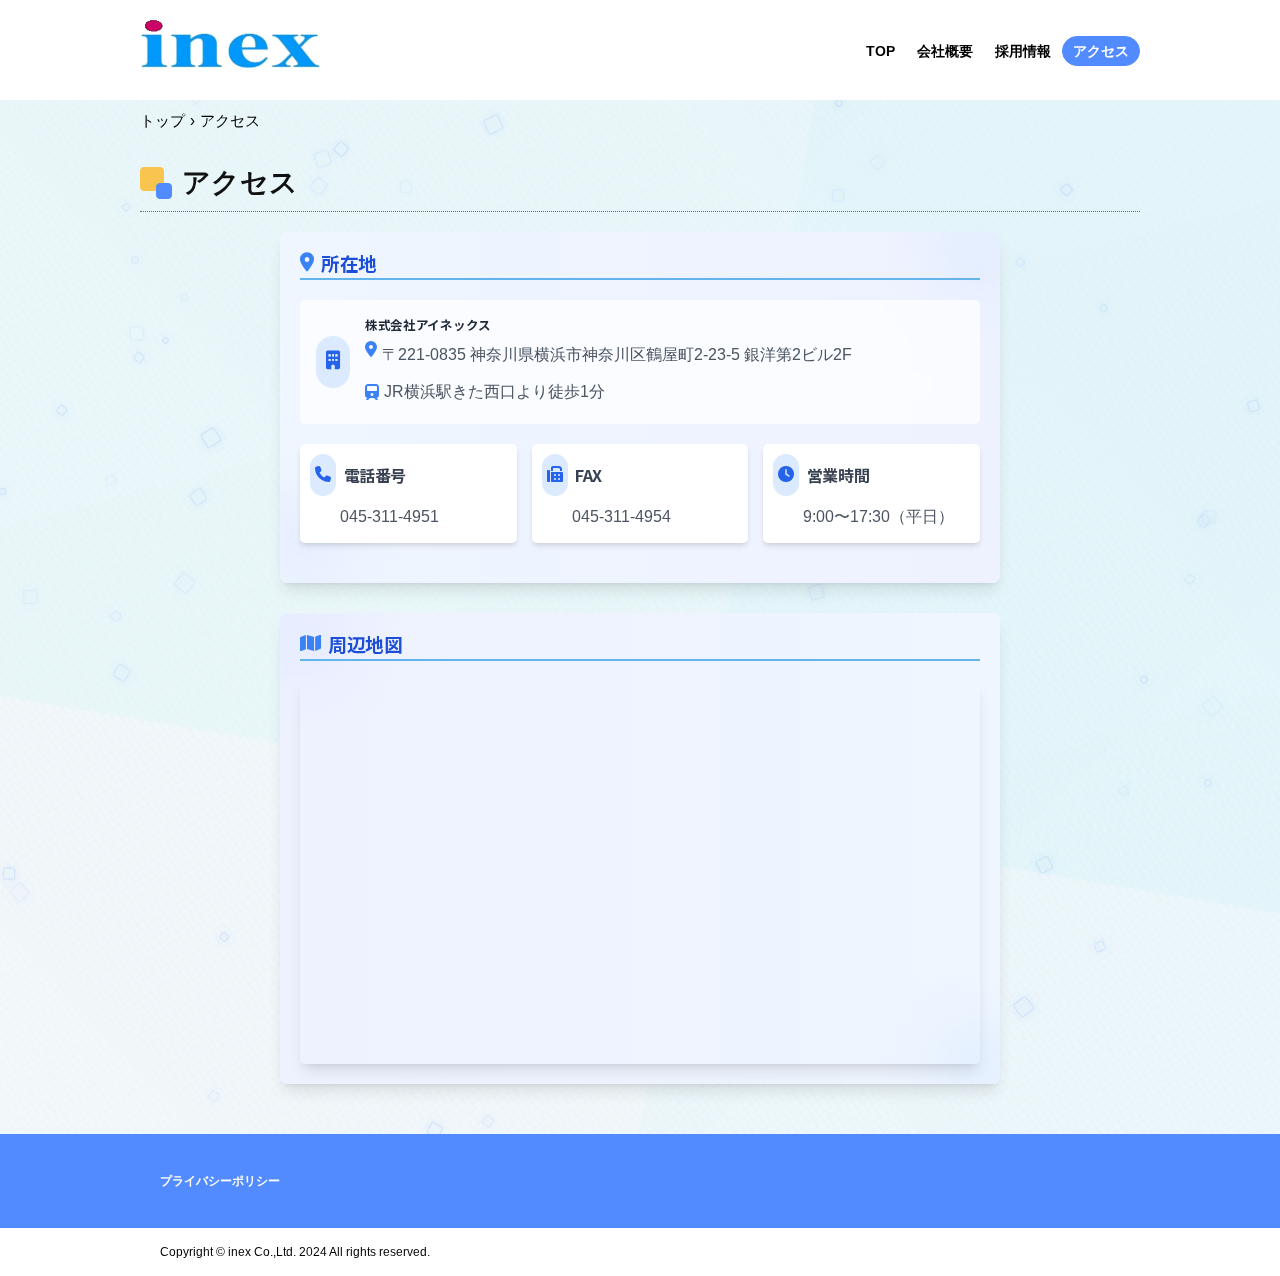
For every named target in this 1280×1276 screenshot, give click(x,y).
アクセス (1101, 51)
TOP (880, 51)
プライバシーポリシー (220, 1181)
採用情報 (1023, 51)
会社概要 (945, 51)
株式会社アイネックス (230, 48)
